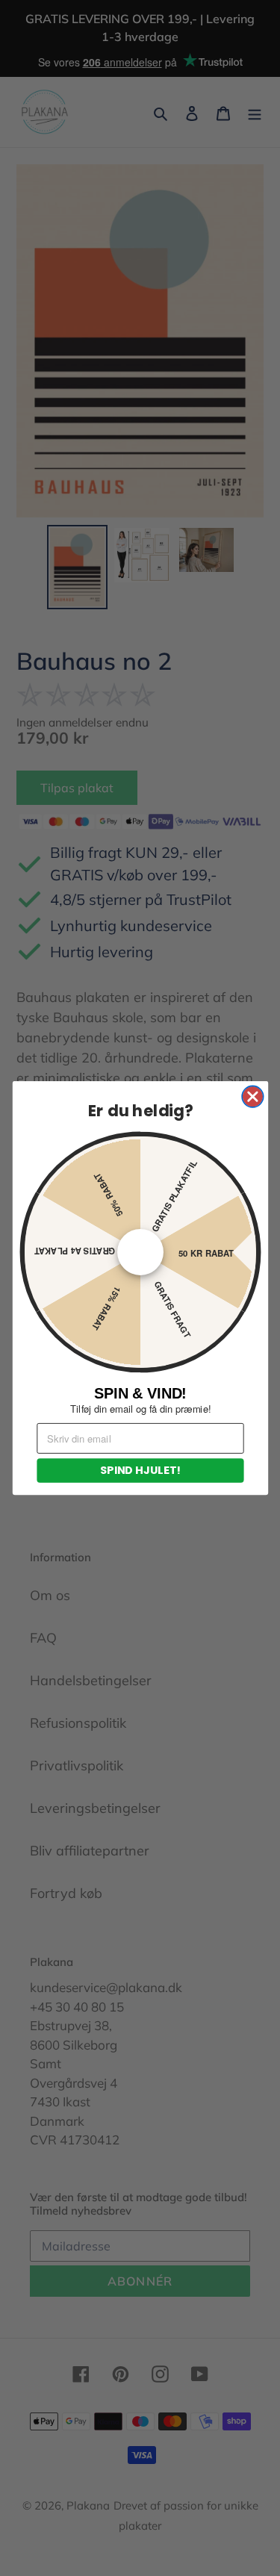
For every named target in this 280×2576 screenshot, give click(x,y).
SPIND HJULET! (140, 1470)
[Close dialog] (253, 1096)
